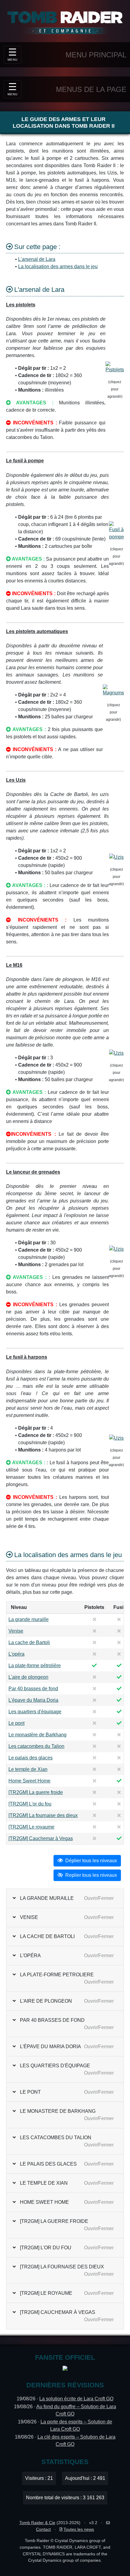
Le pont (16, 1723)
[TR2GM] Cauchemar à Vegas (41, 1838)
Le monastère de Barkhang (37, 1735)
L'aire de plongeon (28, 1677)
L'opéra (16, 1654)
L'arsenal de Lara (37, 259)
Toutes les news (79, 2529)
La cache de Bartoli (29, 1642)
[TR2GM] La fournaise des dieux (43, 1815)
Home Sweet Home (29, 1781)
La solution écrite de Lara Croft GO (76, 2399)
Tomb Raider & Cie (37, 2523)
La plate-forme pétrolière (35, 1666)
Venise (16, 1631)
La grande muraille (29, 1619)
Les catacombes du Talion (36, 1746)
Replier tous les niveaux (91, 1875)
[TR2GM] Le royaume (31, 1827)
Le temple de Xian (28, 1769)
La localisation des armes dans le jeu (58, 266)
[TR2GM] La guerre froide (36, 1792)
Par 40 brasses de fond (33, 1689)
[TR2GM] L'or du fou (30, 1804)
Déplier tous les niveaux (91, 1861)
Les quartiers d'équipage (35, 1712)
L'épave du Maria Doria (33, 1700)
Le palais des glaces (31, 1758)
